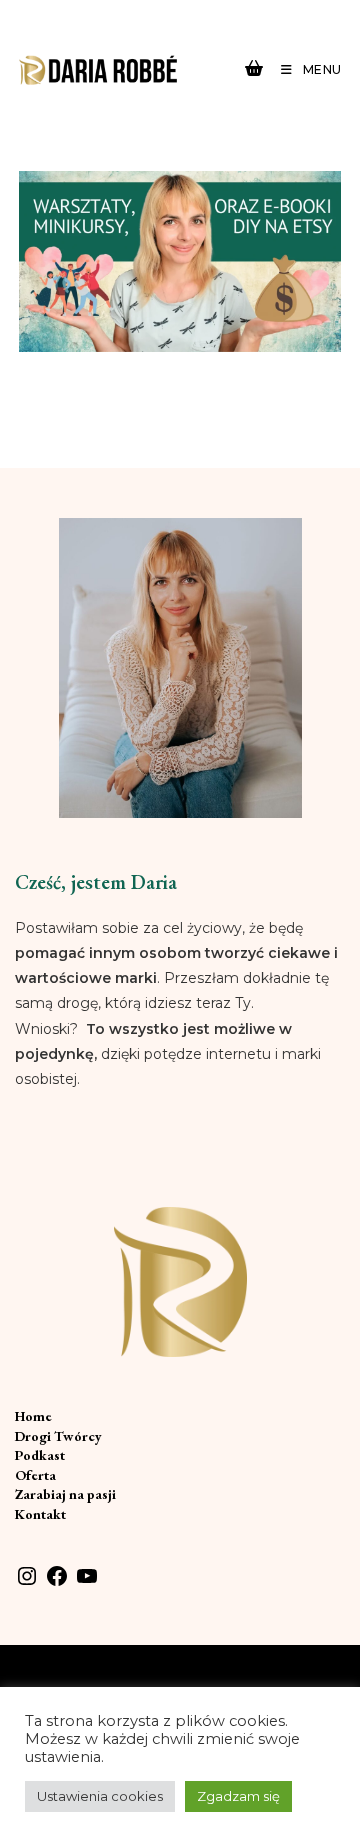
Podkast (40, 1455)
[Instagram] (27, 1583)
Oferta (35, 1475)
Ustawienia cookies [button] (100, 1796)
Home (33, 1416)
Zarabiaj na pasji (65, 1494)
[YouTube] (87, 1583)
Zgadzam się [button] (238, 1796)
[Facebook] (57, 1583)
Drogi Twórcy (58, 1436)
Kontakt (40, 1514)
